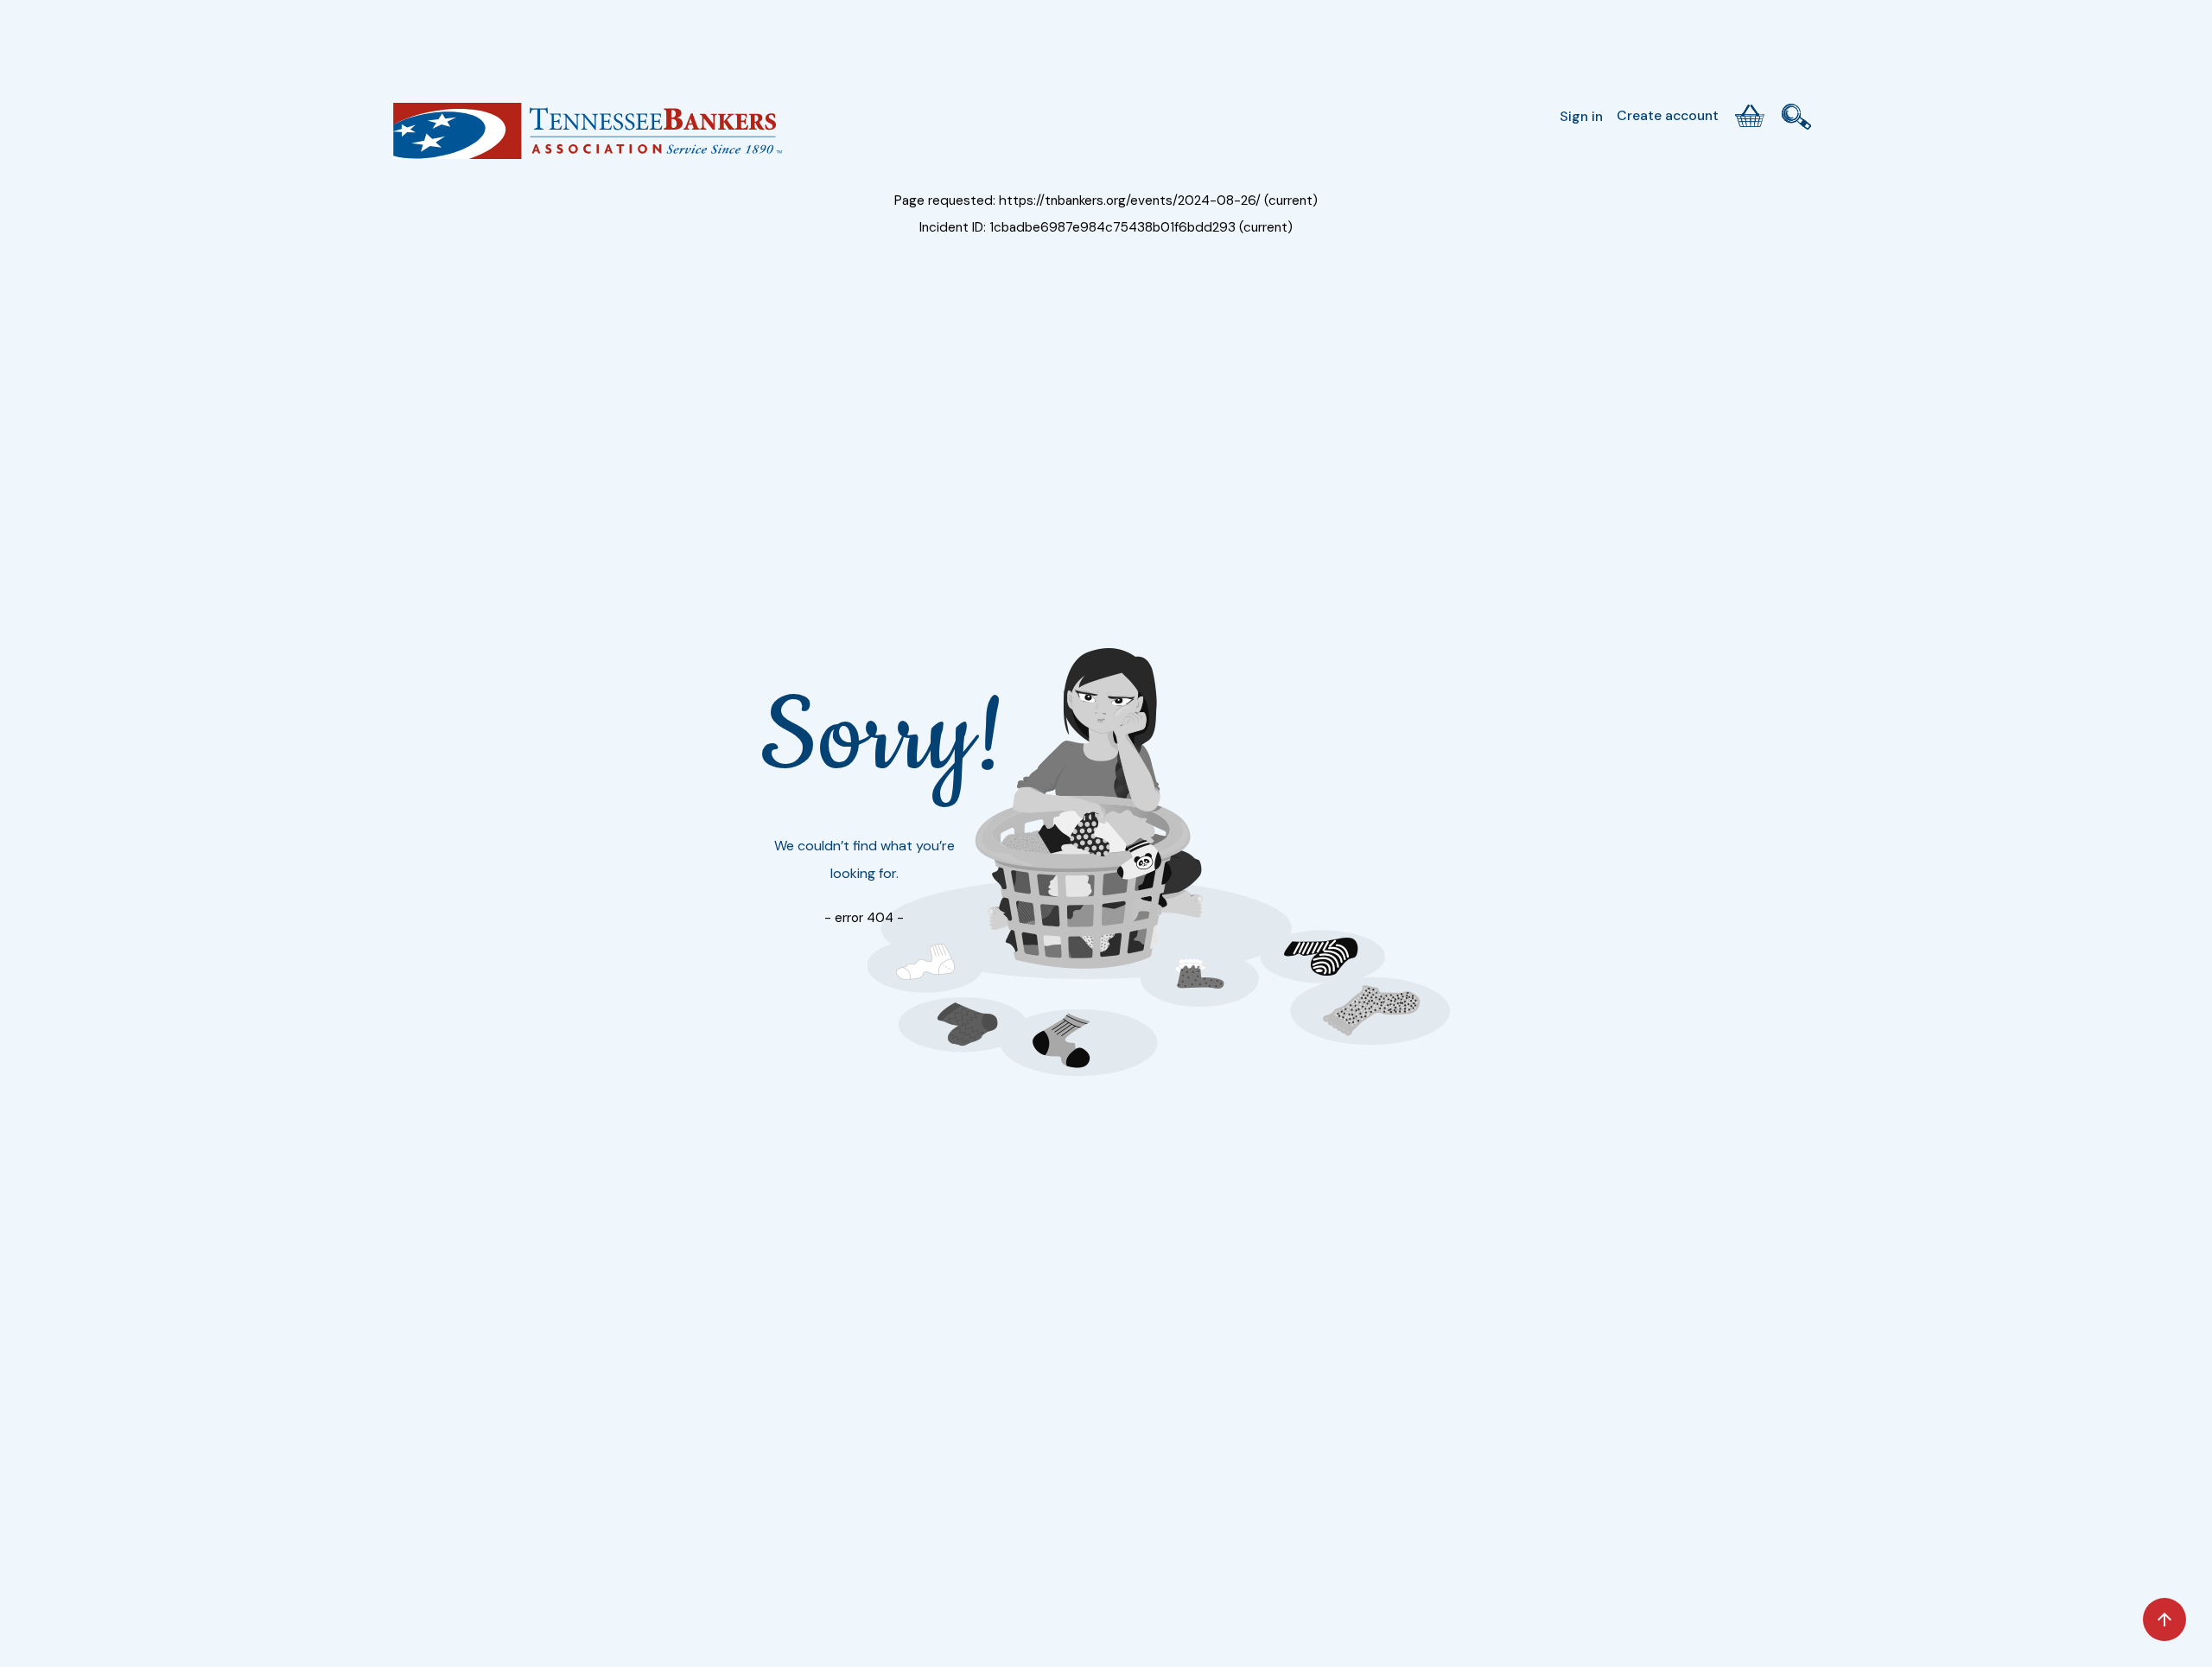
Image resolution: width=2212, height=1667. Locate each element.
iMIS (588, 137)
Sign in (1581, 116)
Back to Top (2164, 1619)
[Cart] (1750, 116)
